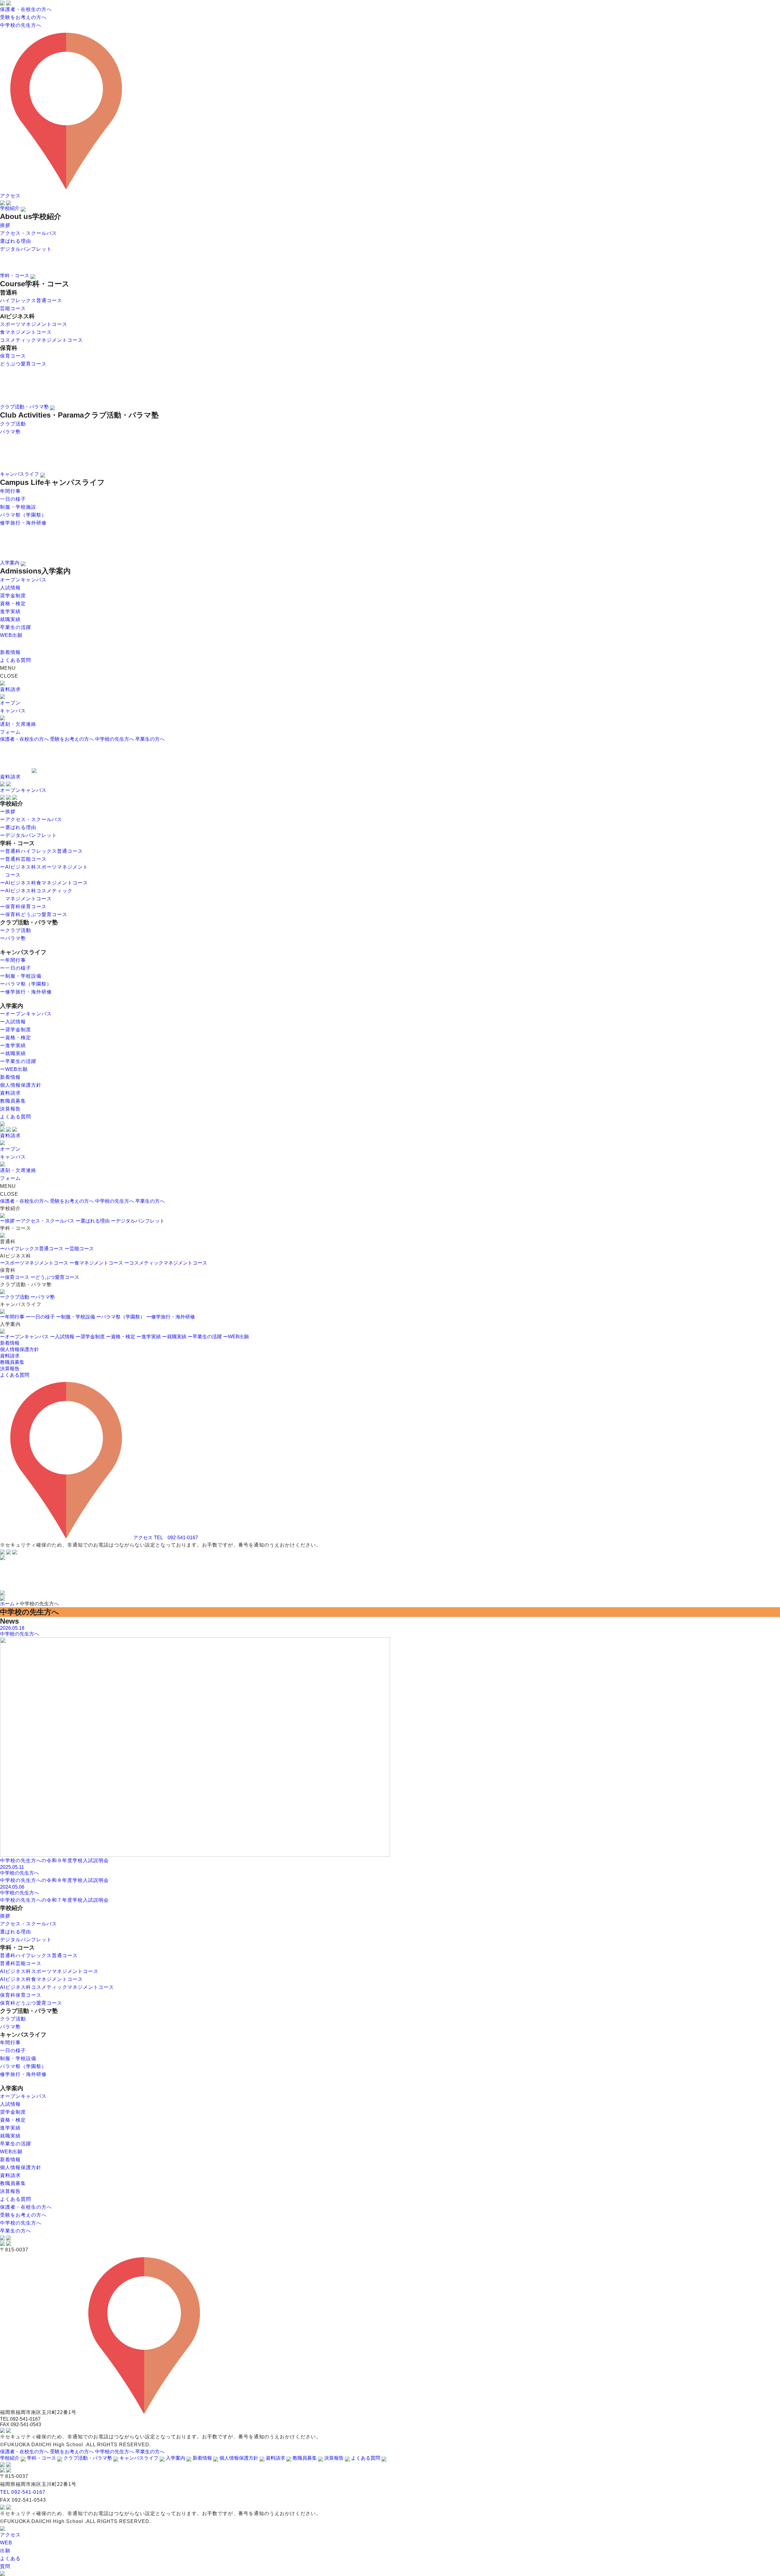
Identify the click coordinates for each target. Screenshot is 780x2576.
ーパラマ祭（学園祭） (121, 1317)
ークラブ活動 (15, 1297)
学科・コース (15, 275)
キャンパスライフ (20, 474)
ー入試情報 (62, 1337)
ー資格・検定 (121, 1337)
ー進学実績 (149, 1337)
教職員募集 (12, 1362)
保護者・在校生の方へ (24, 739)
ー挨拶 (7, 1221)
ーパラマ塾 (43, 1297)
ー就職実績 (174, 1337)
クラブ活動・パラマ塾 (25, 407)
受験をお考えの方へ (72, 739)
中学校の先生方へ (115, 739)
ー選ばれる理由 (93, 1221)
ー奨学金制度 (90, 1337)
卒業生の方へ (150, 739)
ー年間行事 (12, 1317)
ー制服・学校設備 (76, 1317)
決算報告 (10, 1369)
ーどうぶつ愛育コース (55, 1277)
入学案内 (10, 563)
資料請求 (10, 1356)
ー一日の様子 (40, 1317)
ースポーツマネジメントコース (34, 1263)
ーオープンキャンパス (24, 1337)
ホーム (7, 1604)
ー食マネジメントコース (96, 1263)
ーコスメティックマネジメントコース (166, 1263)
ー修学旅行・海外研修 (171, 1317)
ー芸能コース (79, 1249)
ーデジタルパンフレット (138, 1221)
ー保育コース (15, 1277)
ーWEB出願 (236, 1337)
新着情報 (10, 1343)
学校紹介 (10, 208)
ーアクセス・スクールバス (45, 1221)
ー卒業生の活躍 (205, 1337)
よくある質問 (15, 1375)
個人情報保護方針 (19, 1349)
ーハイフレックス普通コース (32, 1249)
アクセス (142, 1538)
